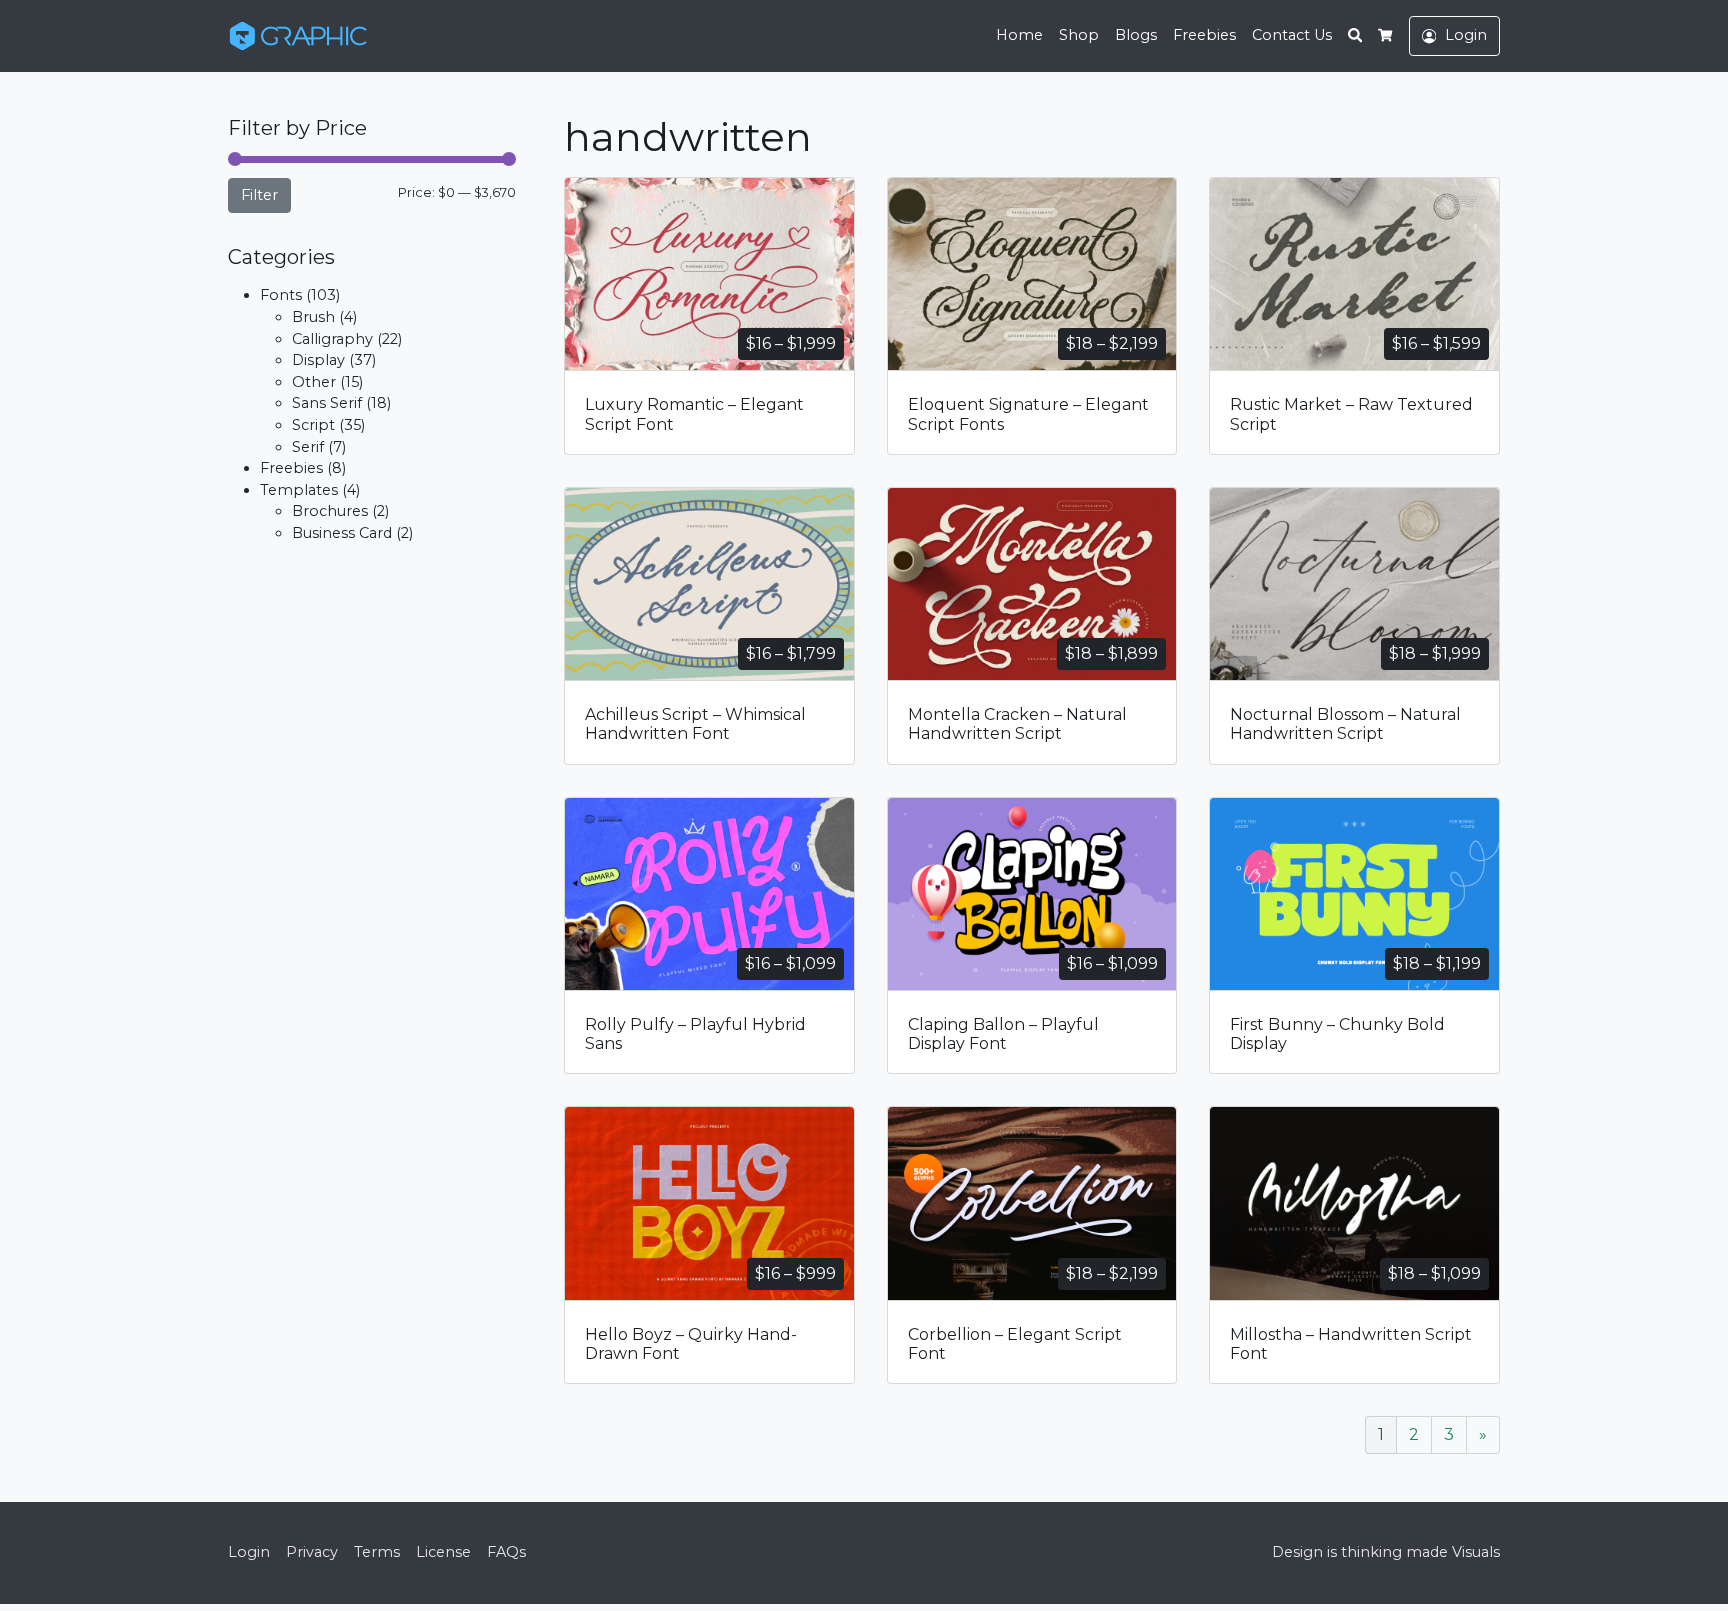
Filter (259, 195)
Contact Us (1292, 35)
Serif (308, 447)
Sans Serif (327, 403)
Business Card (342, 533)
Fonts (281, 295)
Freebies (1204, 35)
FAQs (506, 1552)
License (443, 1552)
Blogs (1136, 35)
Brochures (330, 511)
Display (318, 360)
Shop (1079, 35)
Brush (313, 317)
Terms (377, 1552)
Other (314, 382)
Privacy (312, 1552)
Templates (299, 490)
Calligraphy (332, 339)
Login (249, 1552)
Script (313, 425)
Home (1019, 35)
